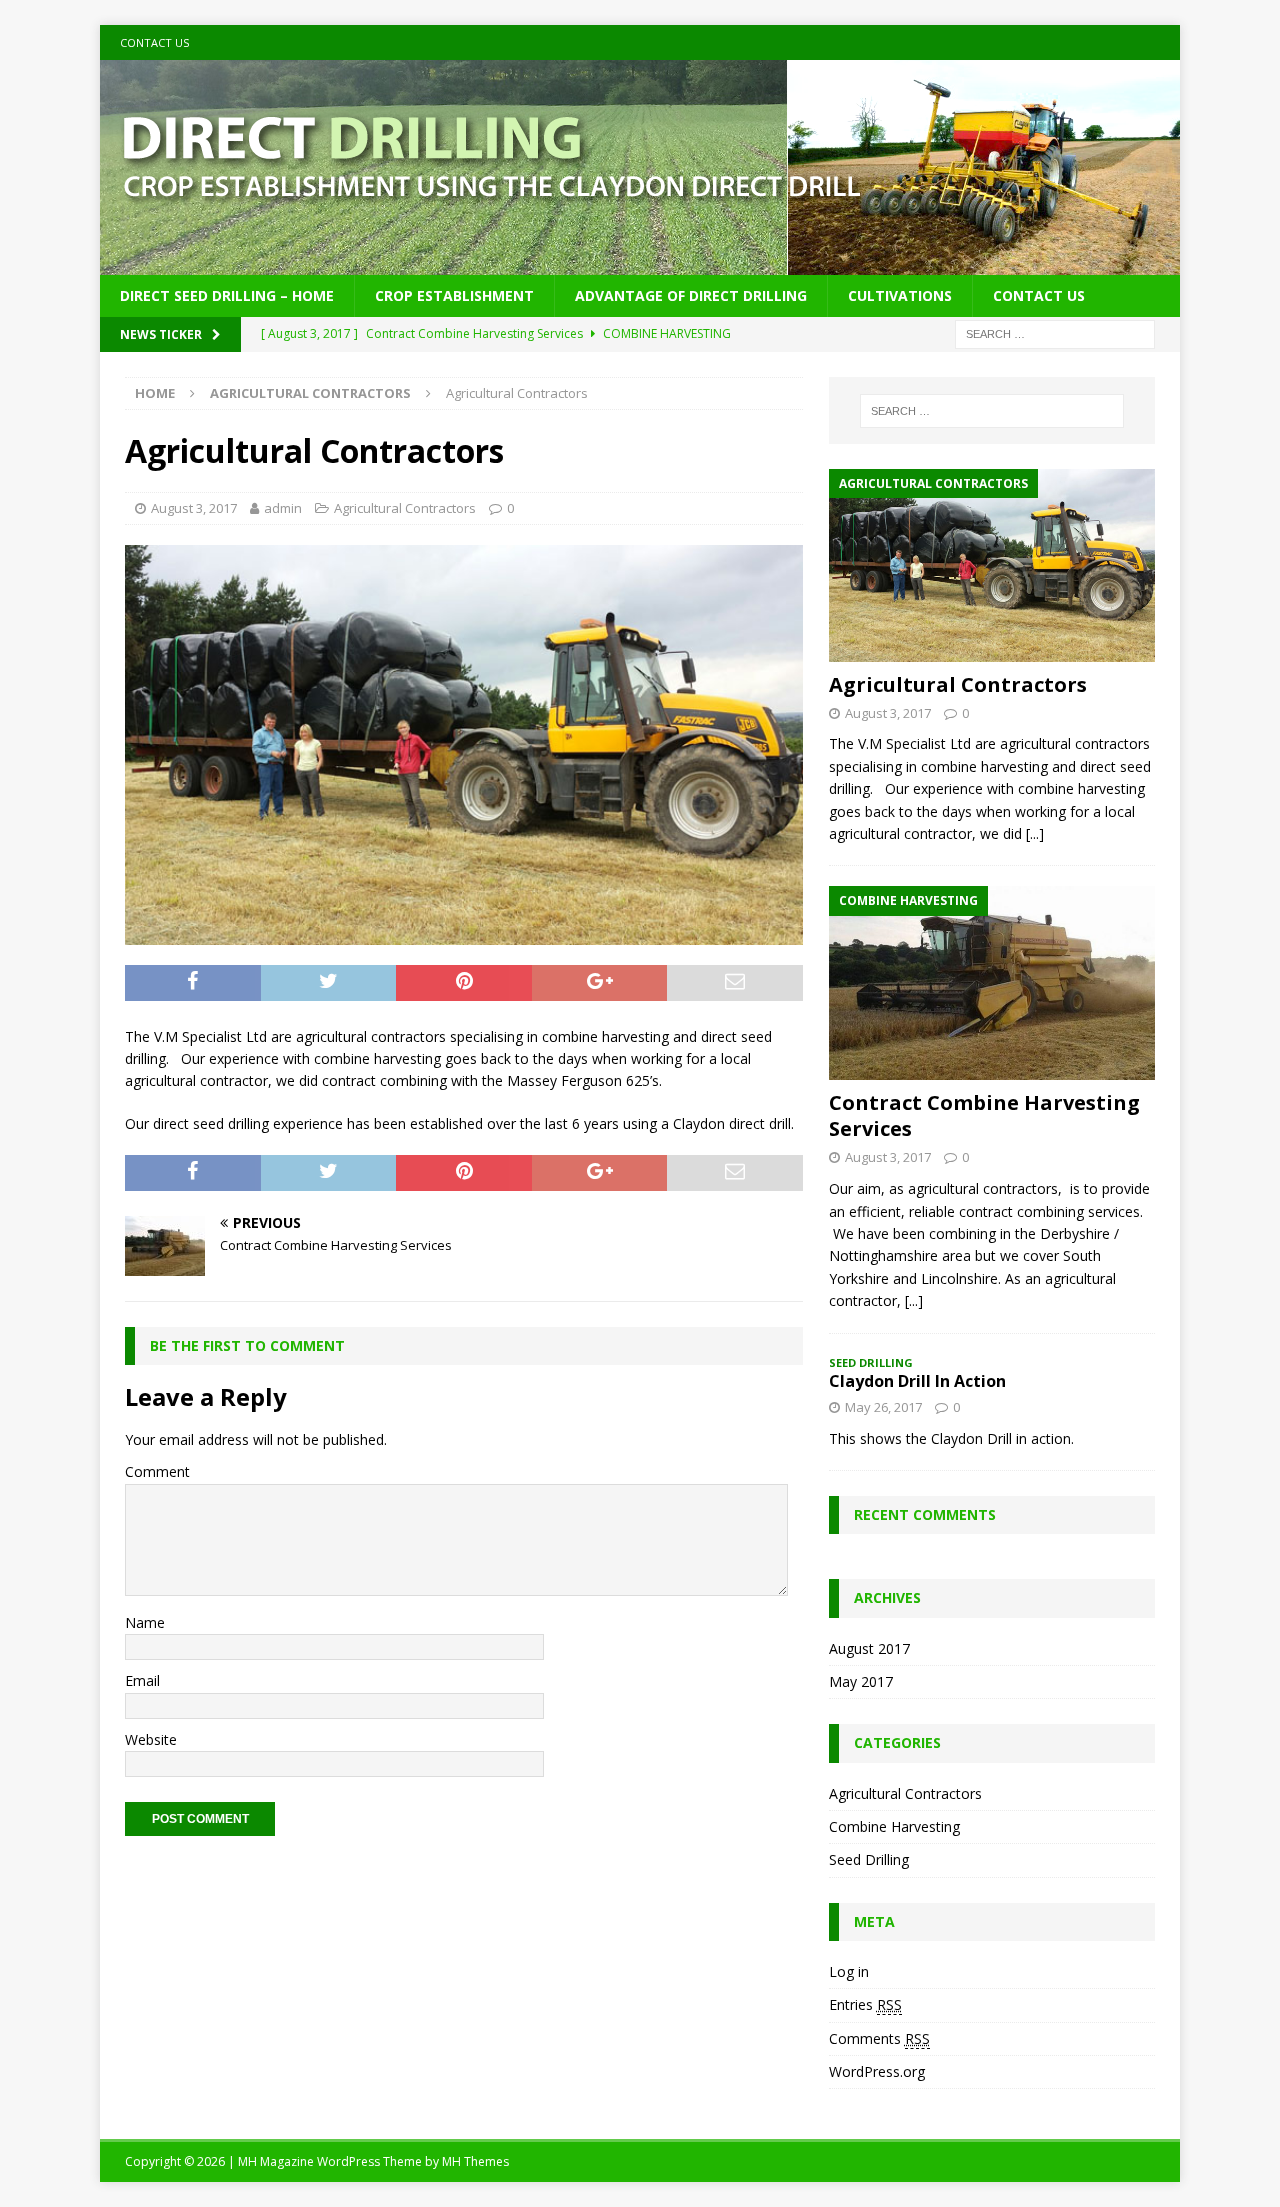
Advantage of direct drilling (691, 295)
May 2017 (861, 1681)
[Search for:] (1055, 333)
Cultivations (900, 295)
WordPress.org (877, 2071)
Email (142, 1680)
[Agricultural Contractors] (992, 565)
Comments (879, 2038)
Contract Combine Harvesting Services (984, 1115)
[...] (1035, 833)
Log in (849, 1971)
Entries (865, 2004)
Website (151, 1739)
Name (145, 1622)
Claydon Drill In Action (917, 1381)
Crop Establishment (454, 295)
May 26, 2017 (883, 1407)
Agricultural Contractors (405, 508)
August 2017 (869, 1648)
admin (283, 508)
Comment (157, 1471)
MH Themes (475, 2161)
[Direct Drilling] (640, 263)
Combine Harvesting (894, 1826)
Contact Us (154, 42)
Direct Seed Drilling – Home (227, 295)
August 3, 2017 (194, 508)
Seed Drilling (869, 1859)
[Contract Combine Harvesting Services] (992, 983)
